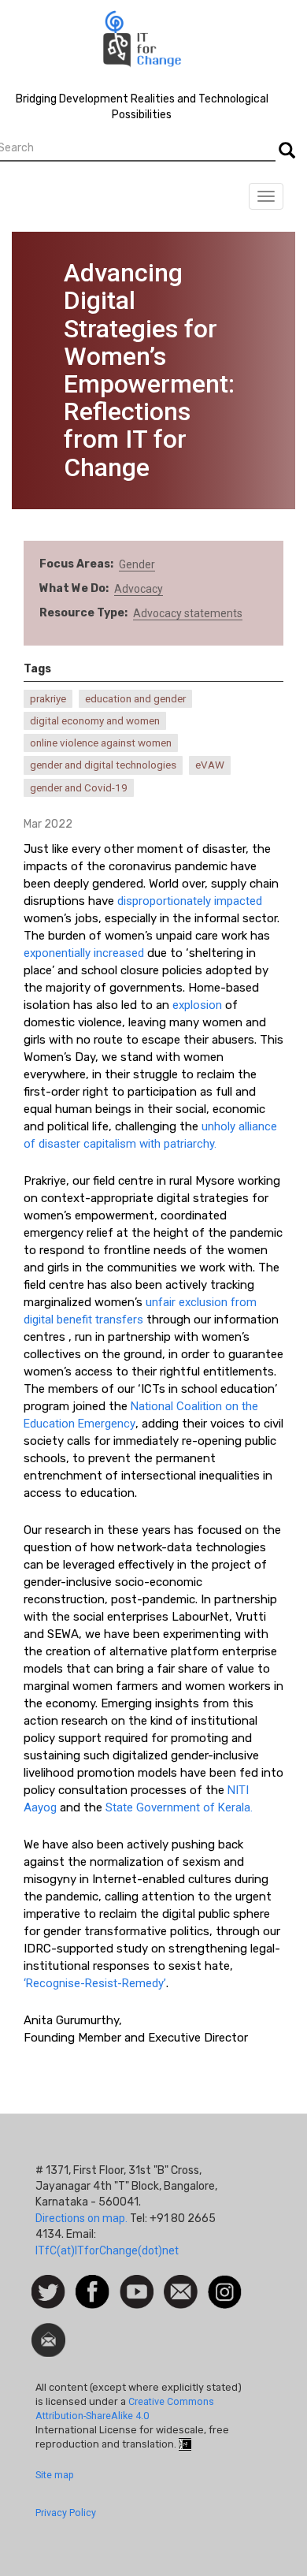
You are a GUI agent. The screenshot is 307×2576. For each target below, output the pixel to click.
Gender (137, 564)
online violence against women (101, 743)
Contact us (181, 2291)
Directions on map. (81, 2218)
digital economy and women (95, 721)
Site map (55, 2475)
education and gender (135, 699)
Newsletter (48, 2331)
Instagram (225, 2283)
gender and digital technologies (103, 765)
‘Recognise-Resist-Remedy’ (95, 1983)
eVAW (210, 765)
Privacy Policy (66, 2513)
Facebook (92, 2283)
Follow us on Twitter (48, 2293)
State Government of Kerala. (179, 1807)
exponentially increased (84, 953)
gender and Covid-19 (79, 788)
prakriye (48, 699)
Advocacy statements (188, 613)
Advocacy (139, 589)
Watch (135, 2283)
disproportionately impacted (188, 901)
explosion (197, 1005)
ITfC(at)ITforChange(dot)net (107, 2250)
